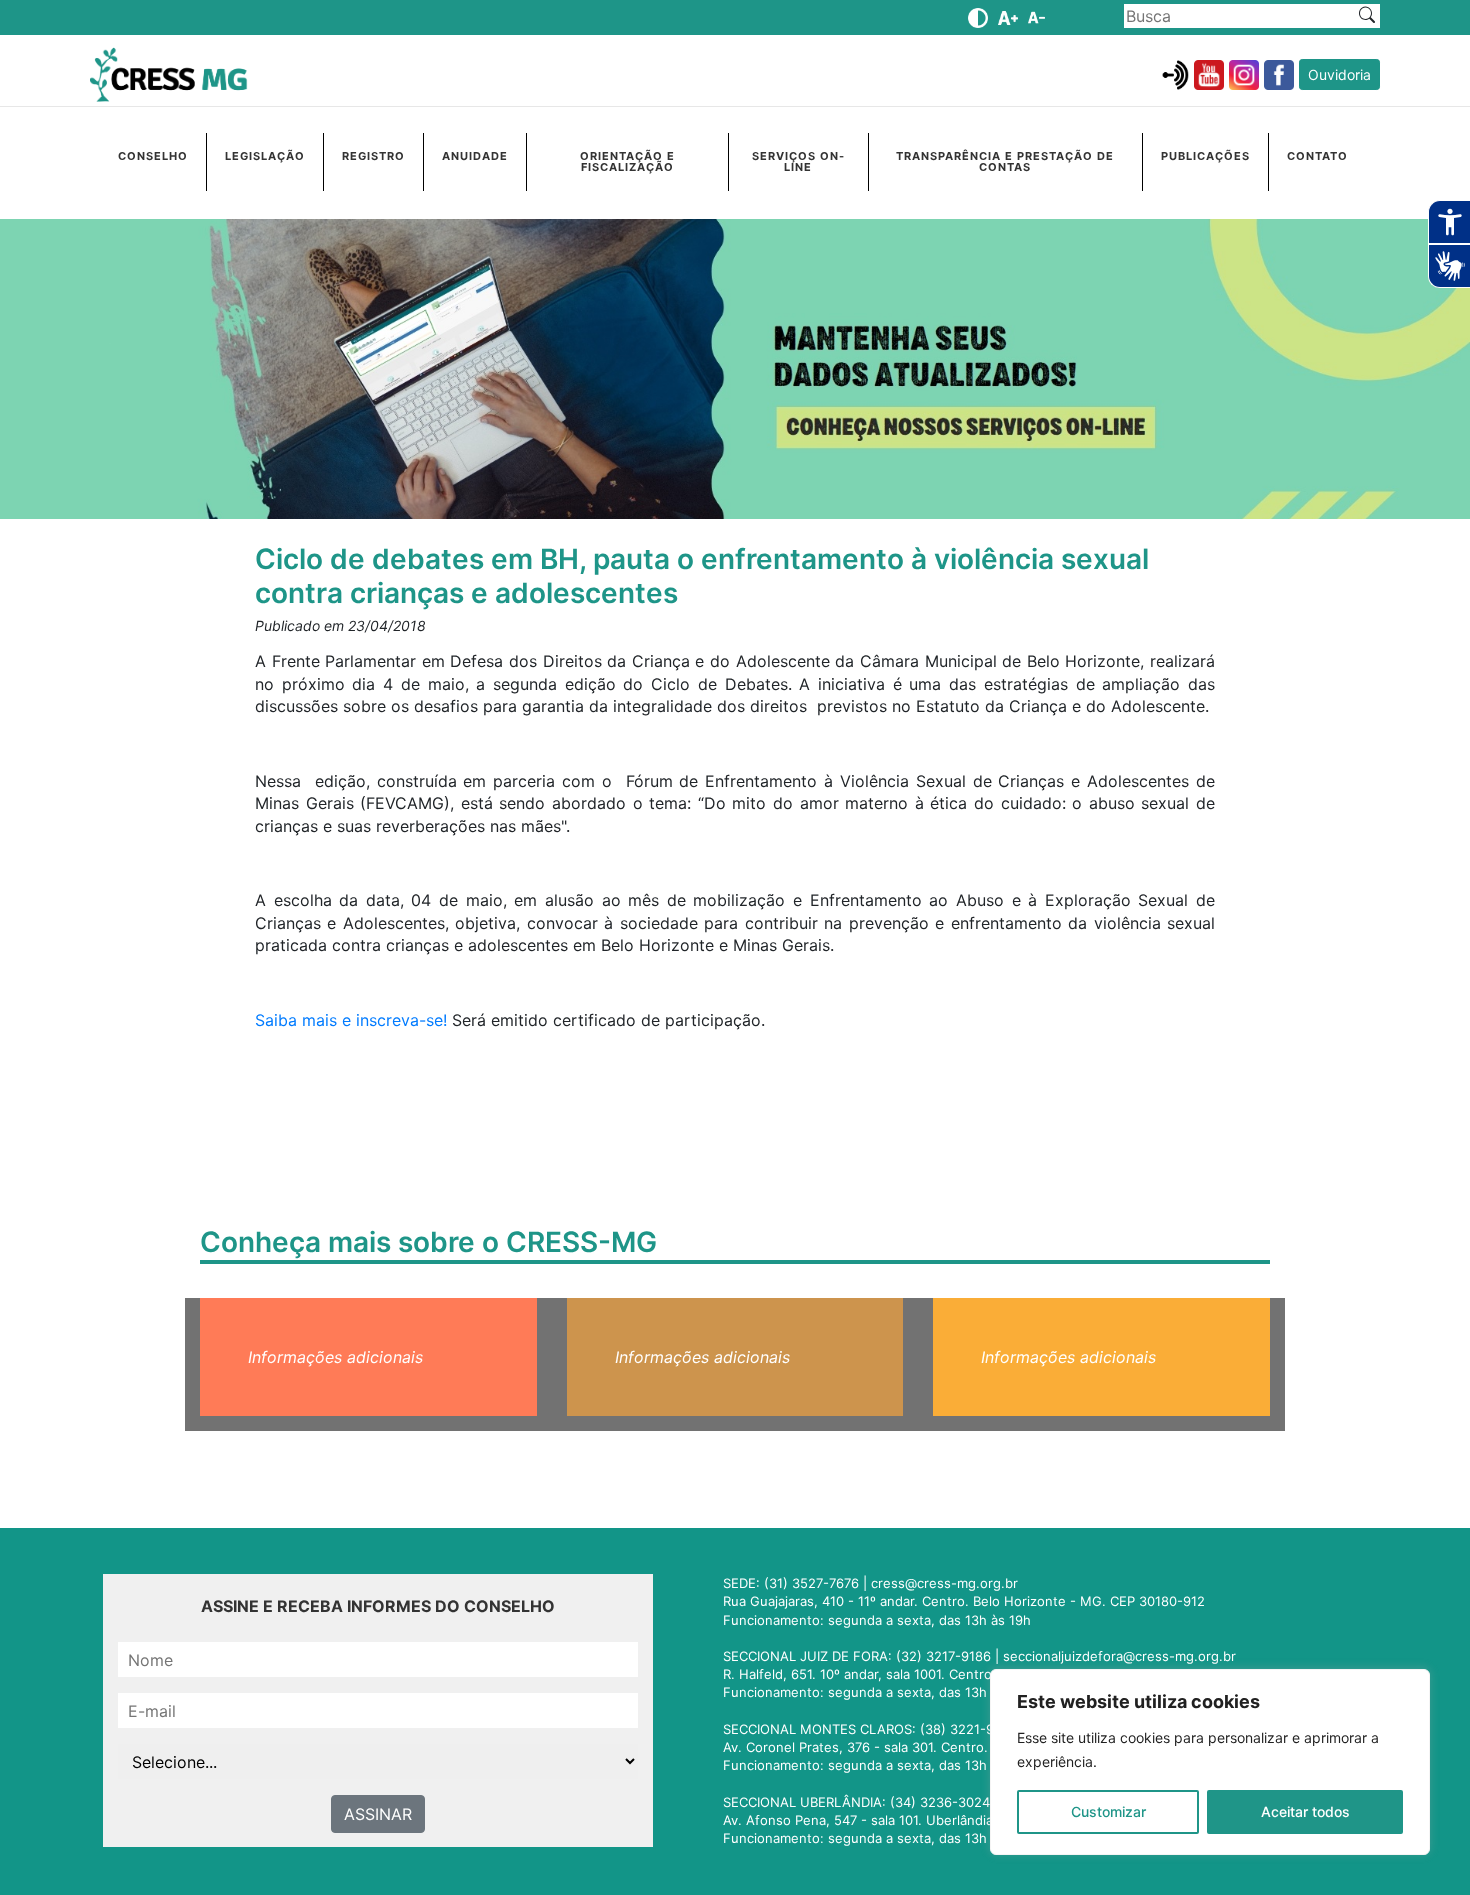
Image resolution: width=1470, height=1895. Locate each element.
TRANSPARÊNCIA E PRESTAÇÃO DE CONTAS (1005, 161)
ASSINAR (378, 1814)
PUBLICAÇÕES (1205, 156)
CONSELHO (153, 156)
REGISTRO (373, 156)
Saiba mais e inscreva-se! (351, 1020)
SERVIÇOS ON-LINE (798, 161)
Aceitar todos (1305, 1811)
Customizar (1108, 1811)
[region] (1210, 1762)
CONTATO (1317, 156)
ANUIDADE (475, 156)
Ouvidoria (1339, 74)
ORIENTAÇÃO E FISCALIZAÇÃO (627, 161)
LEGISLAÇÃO (265, 156)
